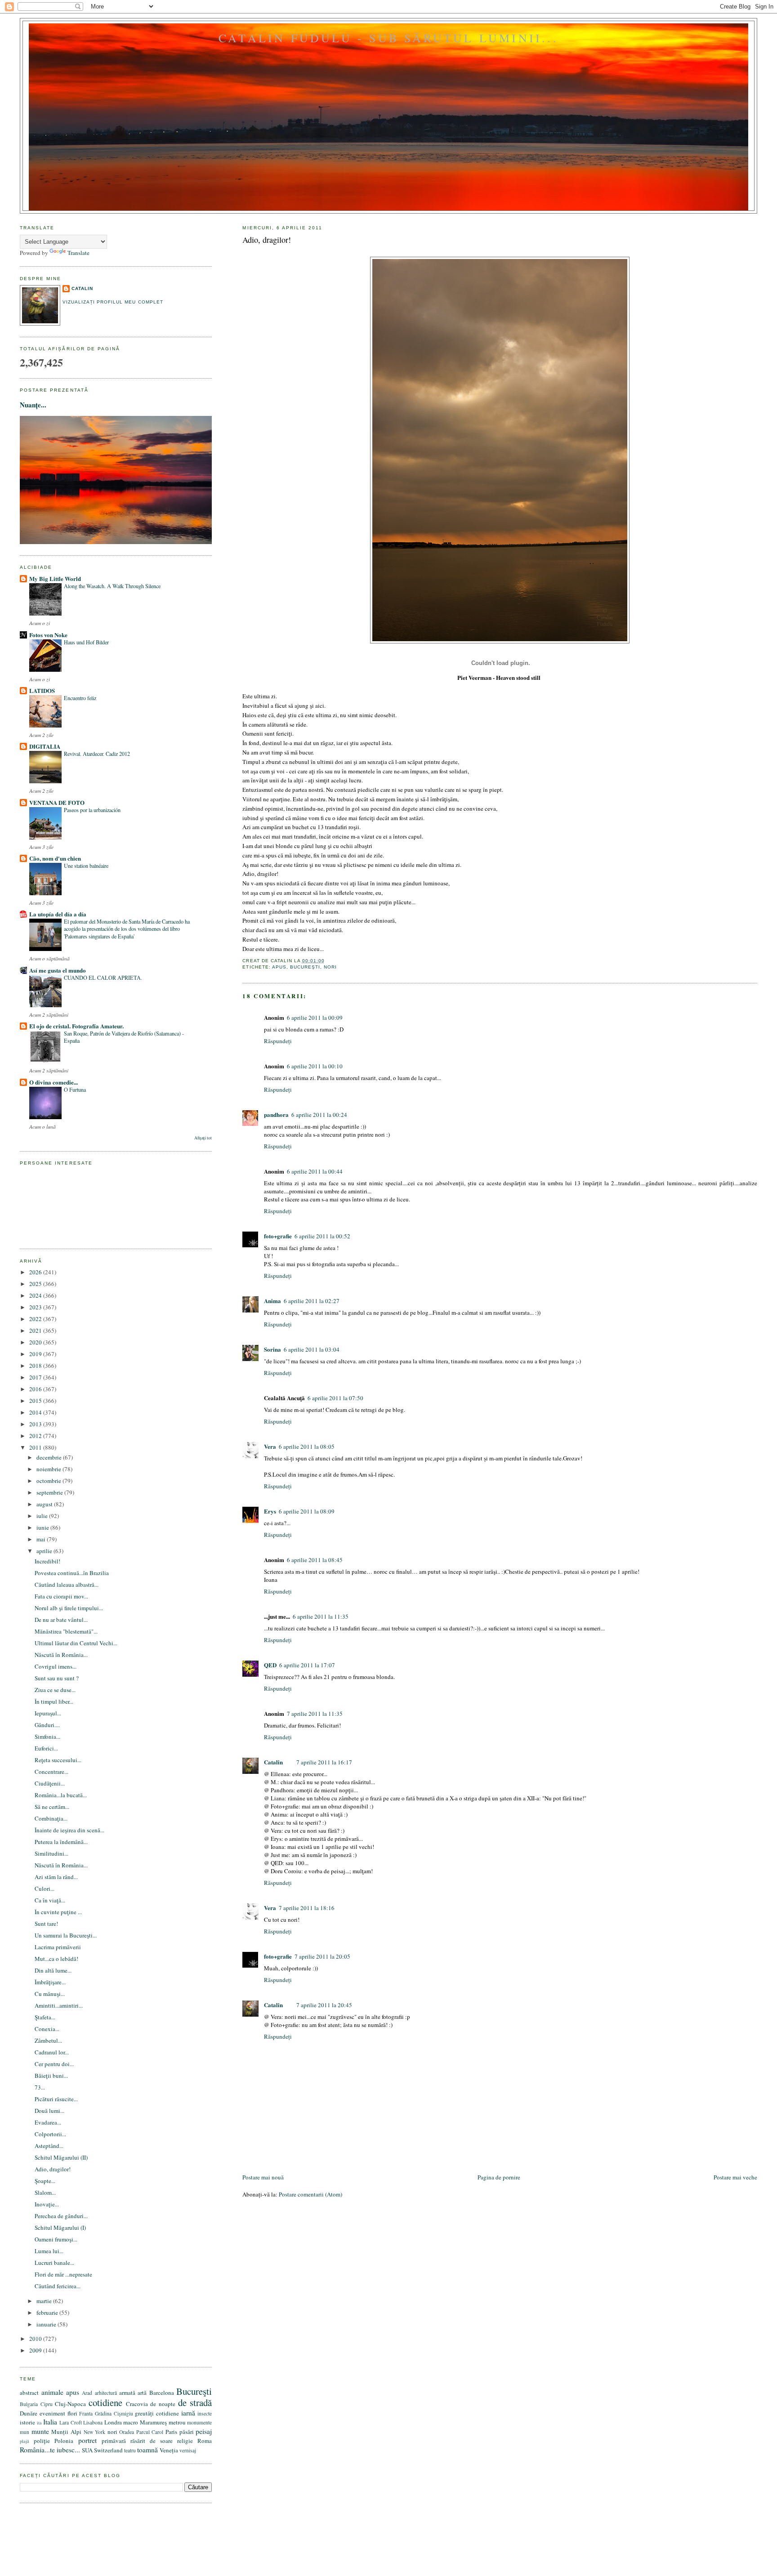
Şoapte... (45, 2181)
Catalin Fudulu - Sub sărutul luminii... (388, 38)
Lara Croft (71, 2422)
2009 (36, 2350)
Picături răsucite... (56, 2099)
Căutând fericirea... (58, 2286)
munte (40, 2431)
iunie (43, 1527)
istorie (27, 2422)
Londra (113, 2422)
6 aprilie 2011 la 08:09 (307, 1511)
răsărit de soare (152, 2441)
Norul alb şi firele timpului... (69, 1608)
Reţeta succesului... (58, 1760)
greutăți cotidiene (157, 2413)
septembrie (50, 1492)
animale (52, 2392)
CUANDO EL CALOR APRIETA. (103, 978)
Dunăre (29, 2413)
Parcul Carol (150, 2432)
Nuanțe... (33, 405)
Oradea (127, 2432)
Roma (205, 2441)
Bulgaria (29, 2404)
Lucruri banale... (54, 2263)
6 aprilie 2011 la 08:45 (315, 1560)
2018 (36, 1366)
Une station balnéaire (86, 866)
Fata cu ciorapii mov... (61, 1596)
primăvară (114, 2441)
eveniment (52, 2413)
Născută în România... (61, 1655)
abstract (29, 2393)
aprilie (45, 1551)
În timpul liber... (54, 1701)
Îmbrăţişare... (50, 1982)
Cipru (47, 2404)
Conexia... (47, 2029)
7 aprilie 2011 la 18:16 (307, 1908)
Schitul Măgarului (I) (60, 2228)
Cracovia (137, 2404)
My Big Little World (55, 578)
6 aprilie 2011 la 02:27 (312, 1301)
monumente (199, 2422)
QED (270, 1665)
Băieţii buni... (51, 2076)
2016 (36, 1389)
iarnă (188, 2413)
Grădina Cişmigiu (114, 2413)
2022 (36, 1319)
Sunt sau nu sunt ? (57, 1678)
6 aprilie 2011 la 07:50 (335, 1398)
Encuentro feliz (80, 698)
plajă (25, 2441)
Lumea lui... (49, 2251)
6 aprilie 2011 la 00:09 (315, 1018)
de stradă (195, 2402)
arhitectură (106, 2393)
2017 (36, 1377)
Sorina (272, 1349)
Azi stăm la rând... (56, 1877)
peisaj (204, 2431)
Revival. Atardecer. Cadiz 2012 (97, 754)
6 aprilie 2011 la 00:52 (322, 1236)
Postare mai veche (735, 2177)
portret (87, 2440)
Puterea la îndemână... (61, 1842)
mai (42, 1539)
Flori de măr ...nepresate (63, 2274)
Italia (50, 2422)
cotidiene (105, 2402)
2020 (36, 1342)
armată (127, 2393)
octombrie (49, 1481)
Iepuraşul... (48, 1713)
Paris (171, 2432)
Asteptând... (49, 2146)
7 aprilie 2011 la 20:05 (322, 1956)
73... (40, 2087)
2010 (36, 2339)
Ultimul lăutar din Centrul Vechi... (76, 1643)
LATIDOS (42, 690)
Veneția (169, 2450)
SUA (87, 2450)
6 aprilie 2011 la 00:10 (315, 1066)
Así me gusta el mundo (58, 970)
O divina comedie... (54, 1082)
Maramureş (153, 2422)
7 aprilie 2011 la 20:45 (324, 2005)
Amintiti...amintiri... (59, 2005)
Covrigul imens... (56, 1666)
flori (72, 2413)
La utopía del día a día (58, 914)
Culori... (45, 1888)
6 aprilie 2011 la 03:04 (312, 1349)
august (45, 1504)
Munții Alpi (66, 2432)
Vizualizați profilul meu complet (113, 302)
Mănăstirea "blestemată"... (66, 1631)
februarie (48, 2313)
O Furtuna (75, 1089)
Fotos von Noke (48, 635)
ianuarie (47, 2324)
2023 (36, 1307)
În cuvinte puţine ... (58, 1912)
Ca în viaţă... (50, 1900)
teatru (130, 2450)
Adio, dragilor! (267, 240)
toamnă (147, 2450)
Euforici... (46, 1748)
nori (330, 967)
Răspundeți (278, 1041)
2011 (36, 1447)
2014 (36, 1412)
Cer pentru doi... (54, 2064)
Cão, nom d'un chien (55, 858)
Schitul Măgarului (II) (61, 2157)
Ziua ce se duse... (55, 1690)
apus (279, 967)
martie (45, 2301)
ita (39, 2423)
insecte (205, 2413)
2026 (36, 1272)
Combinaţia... (51, 1818)
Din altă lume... (53, 1970)
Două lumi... (49, 2111)
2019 (36, 1354)
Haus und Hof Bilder (86, 642)
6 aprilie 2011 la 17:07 (307, 1665)
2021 (36, 1330)
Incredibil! (47, 1561)
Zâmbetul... (48, 2040)
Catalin (273, 1762)
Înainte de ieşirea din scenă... (69, 1830)
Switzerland (108, 2450)
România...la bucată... (61, 1795)
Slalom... (45, 2192)
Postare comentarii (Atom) (310, 2194)
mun (25, 2432)
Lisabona (93, 2422)
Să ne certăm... (52, 1807)
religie (185, 2441)
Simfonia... (47, 1737)
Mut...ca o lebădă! (56, 1959)
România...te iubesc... (50, 2450)
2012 (36, 1436)
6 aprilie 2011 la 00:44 (315, 1171)
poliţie (42, 2441)
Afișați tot (203, 1138)
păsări (187, 2432)
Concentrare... (51, 1772)
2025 (36, 1284)
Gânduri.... (47, 1725)
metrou (177, 2422)
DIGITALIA (45, 746)
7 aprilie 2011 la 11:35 (315, 1714)
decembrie (50, 1457)
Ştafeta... (45, 2017)
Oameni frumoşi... (56, 2239)
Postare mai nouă (263, 2177)
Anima (272, 1301)
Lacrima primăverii (58, 1947)
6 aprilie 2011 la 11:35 (321, 1616)
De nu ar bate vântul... (61, 1620)
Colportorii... (50, 2134)
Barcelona (162, 2393)
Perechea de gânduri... (61, 2216)
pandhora (276, 1114)
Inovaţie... (47, 2204)
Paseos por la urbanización (92, 810)
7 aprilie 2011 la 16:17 (324, 1762)
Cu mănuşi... (50, 1994)
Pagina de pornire (499, 2177)
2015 (36, 1401)
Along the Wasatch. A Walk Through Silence (112, 586)
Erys (270, 1511)
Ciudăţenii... (50, 1783)
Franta (86, 2413)
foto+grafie (278, 1236)
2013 (36, 1424)
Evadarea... (48, 2122)
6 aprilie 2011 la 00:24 (319, 1115)
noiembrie (49, 1469)
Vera (270, 1446)
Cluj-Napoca (70, 2404)
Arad (87, 2393)
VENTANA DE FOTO (57, 802)
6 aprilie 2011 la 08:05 (307, 1446)
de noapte (163, 2404)
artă (142, 2393)
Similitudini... (51, 1853)
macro (131, 2422)
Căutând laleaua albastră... (67, 1585)
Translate (78, 253)
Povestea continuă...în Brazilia (72, 1573)
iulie (43, 1516)
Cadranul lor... (52, 2052)
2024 (36, 1295)
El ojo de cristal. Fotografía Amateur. (76, 1026)
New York (95, 2432)
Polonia (64, 2441)
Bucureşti (305, 967)
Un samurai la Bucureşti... (66, 1935)
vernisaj (188, 2450)
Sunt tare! (46, 1924)
